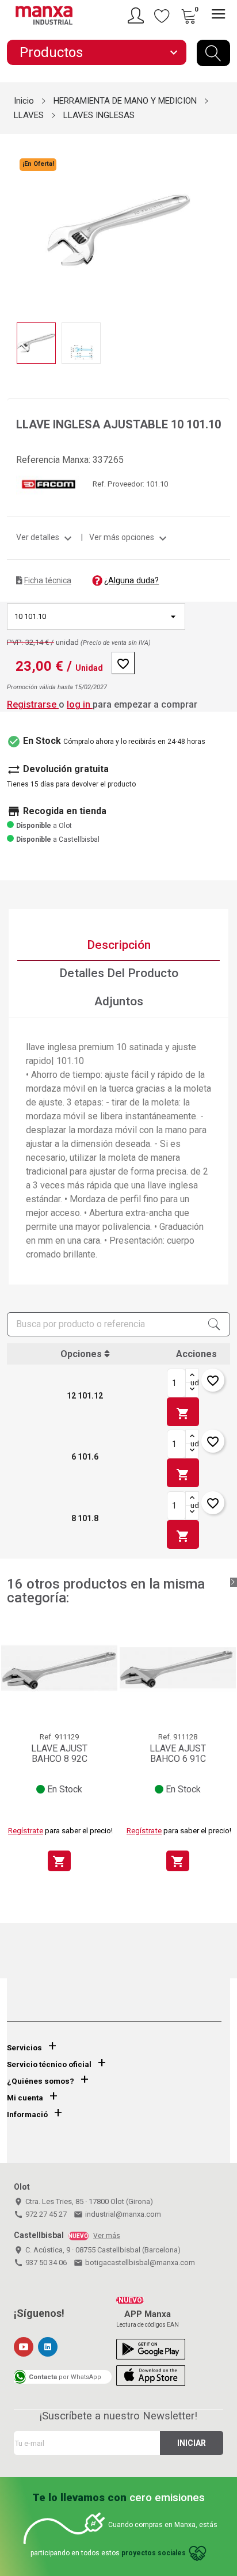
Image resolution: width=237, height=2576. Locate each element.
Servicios (24, 2048)
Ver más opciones (129, 537)
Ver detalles (45, 537)
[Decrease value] (192, 1390)
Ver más (107, 2236)
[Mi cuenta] (137, 16)
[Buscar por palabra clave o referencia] (213, 53)
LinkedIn (48, 2347)
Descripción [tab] (119, 945)
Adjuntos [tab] (119, 1001)
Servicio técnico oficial (49, 2064)
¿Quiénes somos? (41, 2081)
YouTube (24, 2347)
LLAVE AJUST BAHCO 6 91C (178, 1754)
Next (223, 222)
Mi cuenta (25, 2098)
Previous (14, 222)
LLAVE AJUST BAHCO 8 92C (59, 1754)
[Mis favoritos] (162, 16)
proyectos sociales (154, 2553)
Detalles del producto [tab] (119, 973)
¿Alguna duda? (131, 580)
